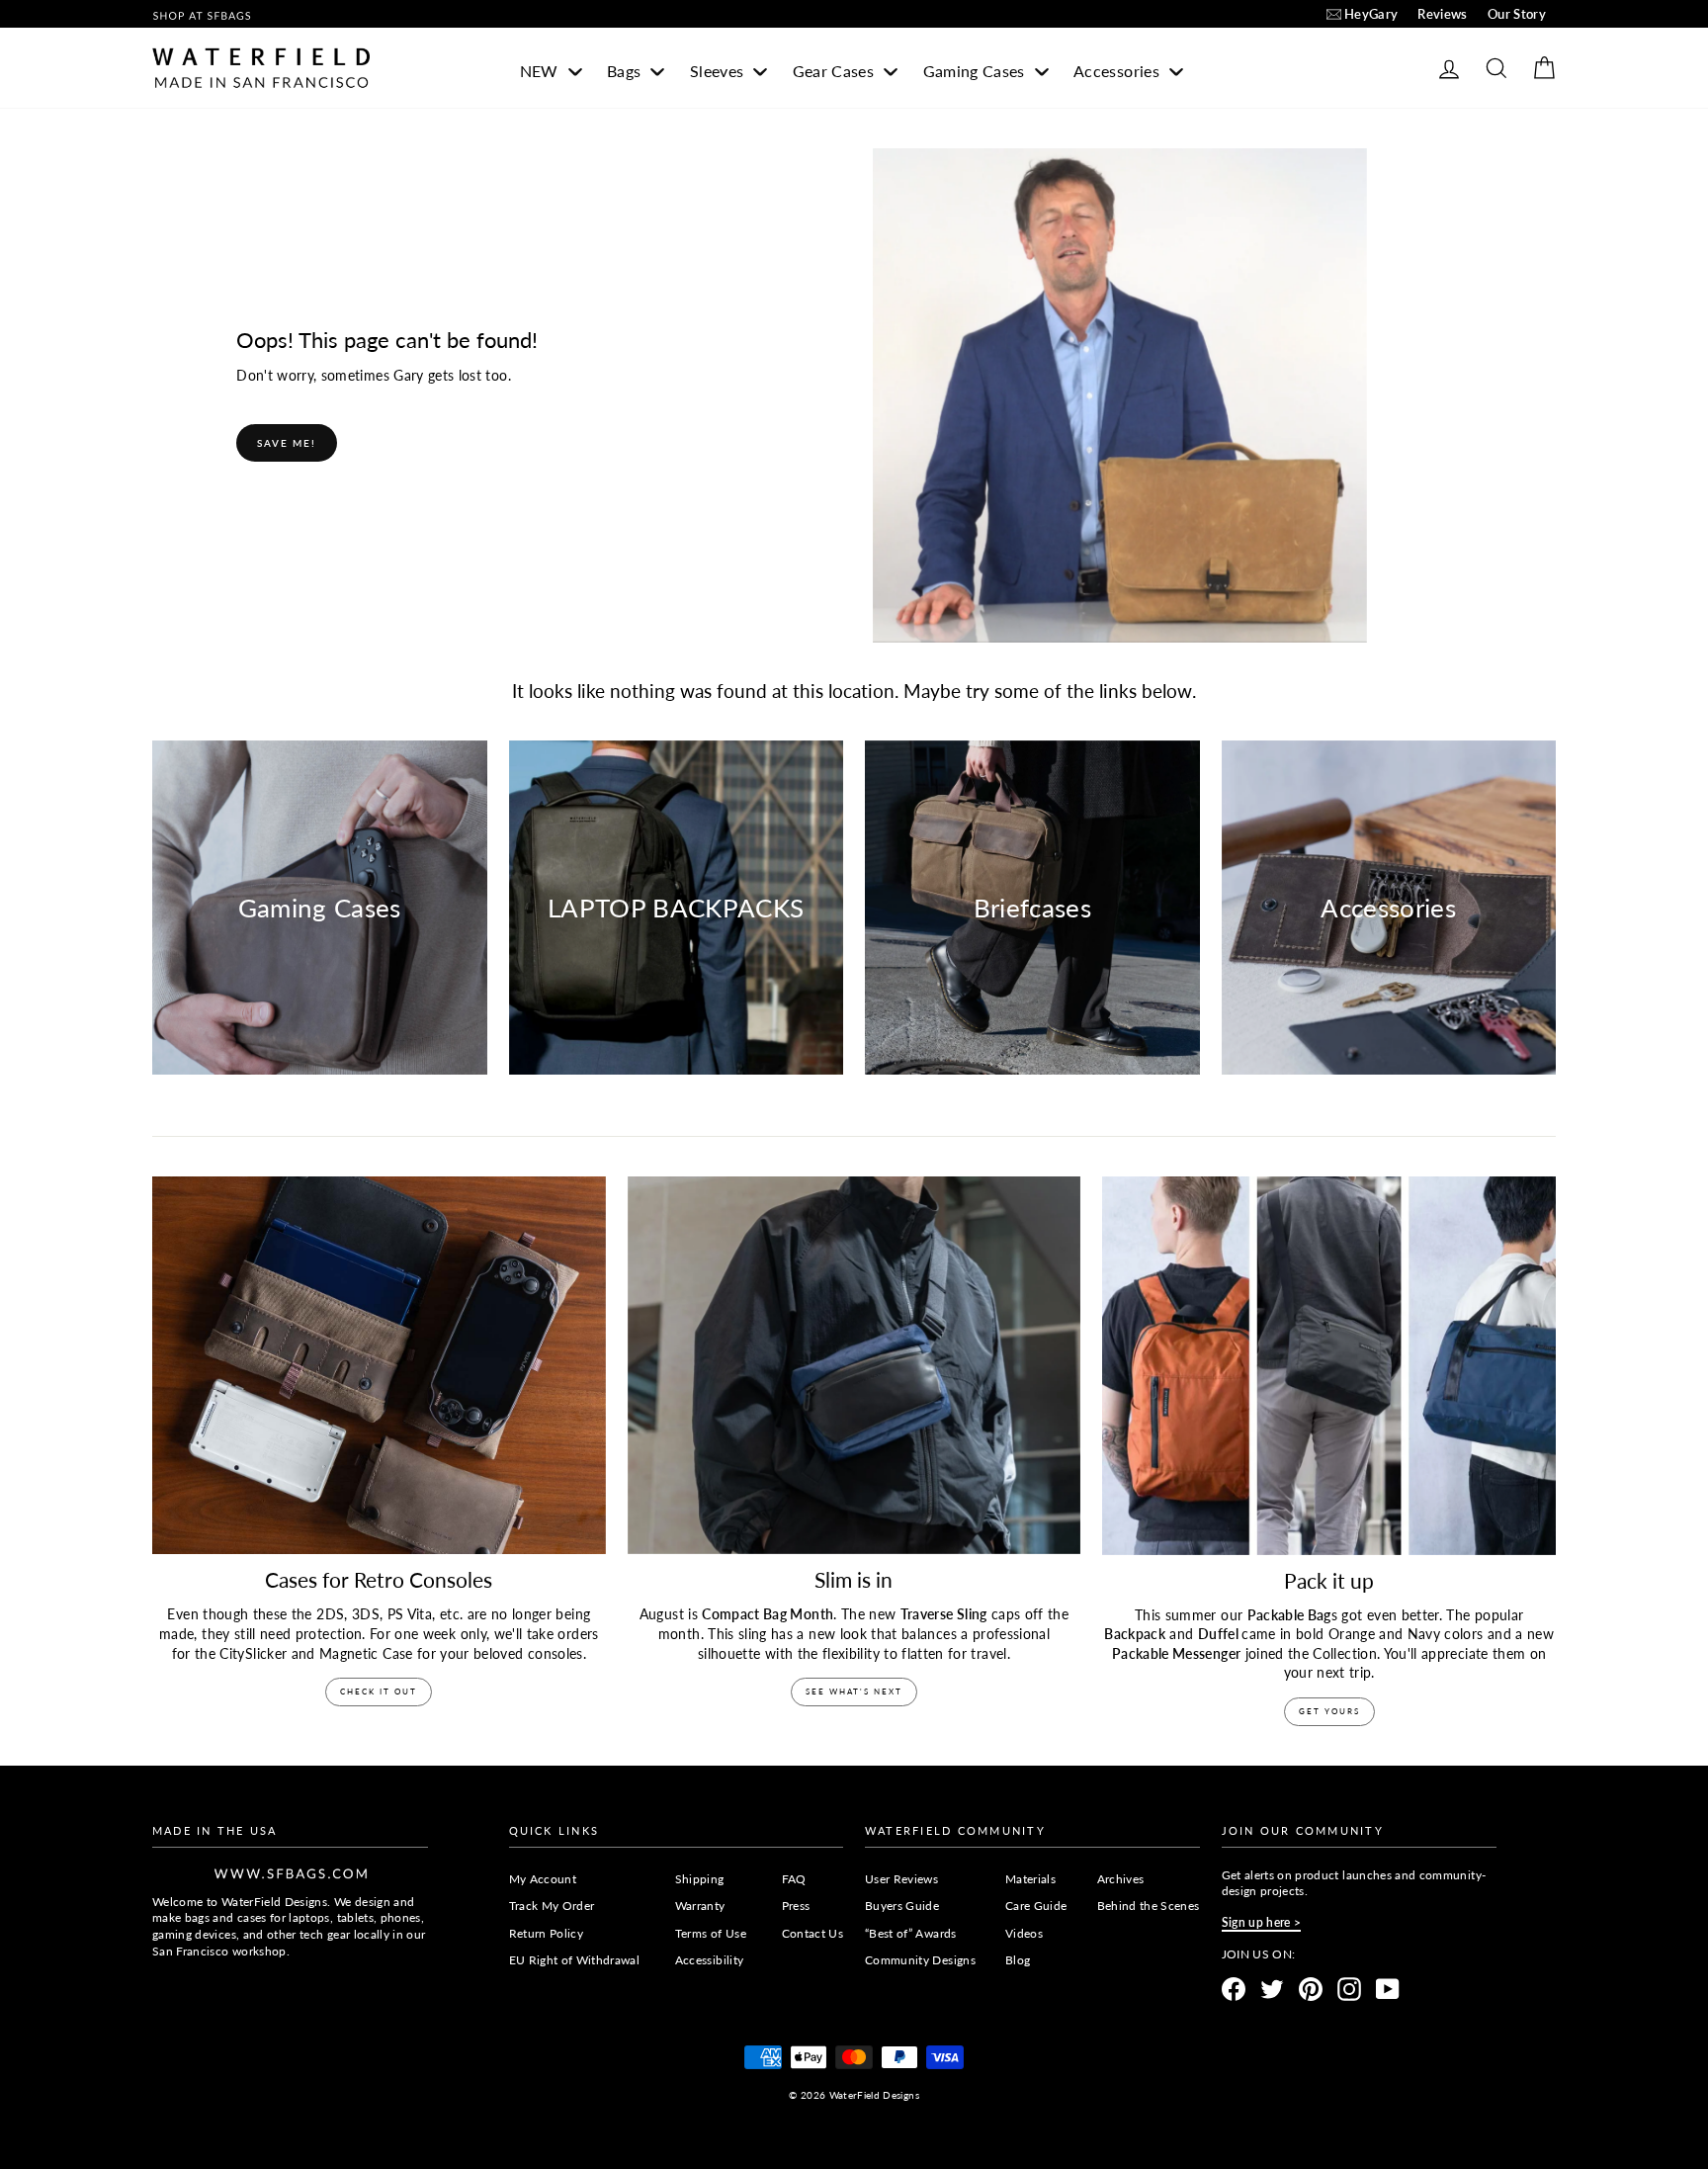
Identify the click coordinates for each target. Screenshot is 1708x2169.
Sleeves (719, 71)
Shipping (700, 1879)
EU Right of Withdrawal (575, 1960)
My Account (543, 1879)
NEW (541, 71)
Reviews (1442, 14)
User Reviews (901, 1879)
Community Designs (920, 1960)
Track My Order (552, 1906)
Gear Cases (836, 71)
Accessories (1118, 71)
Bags (626, 71)
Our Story (1517, 14)
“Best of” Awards (911, 1933)
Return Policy (547, 1933)
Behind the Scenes (1149, 1906)
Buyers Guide (902, 1906)
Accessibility (710, 1960)
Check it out (379, 1692)
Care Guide (1036, 1906)
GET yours (1329, 1711)
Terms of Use (711, 1933)
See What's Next (854, 1692)
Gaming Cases (977, 71)
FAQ (794, 1879)
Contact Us (813, 1933)
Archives (1121, 1879)
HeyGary (1371, 14)
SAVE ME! (287, 443)
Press (796, 1906)
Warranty (700, 1906)
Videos (1024, 1933)
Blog (1018, 1960)
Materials (1030, 1879)
